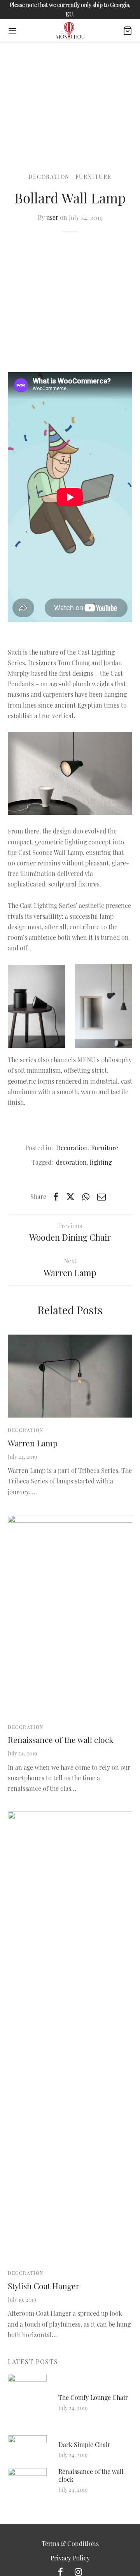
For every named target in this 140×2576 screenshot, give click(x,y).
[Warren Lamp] (70, 1376)
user (52, 218)
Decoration (49, 177)
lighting (101, 1162)
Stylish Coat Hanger (44, 2286)
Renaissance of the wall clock (61, 1739)
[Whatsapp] (86, 1197)
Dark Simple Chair (84, 2444)
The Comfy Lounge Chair (93, 2397)
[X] (70, 1197)
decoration (71, 1162)
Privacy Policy (70, 2558)
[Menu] (12, 31)
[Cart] (128, 31)
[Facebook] (56, 1197)
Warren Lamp (33, 1443)
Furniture (94, 177)
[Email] (101, 1197)
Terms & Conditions (70, 2543)
